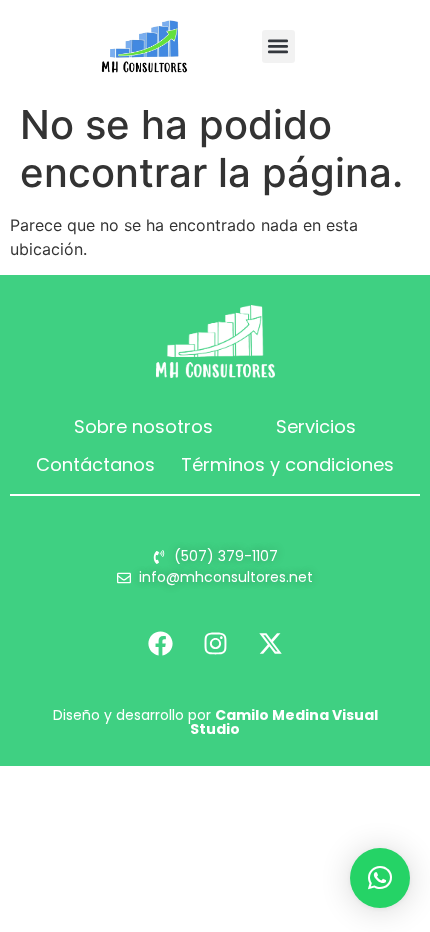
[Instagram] (215, 643)
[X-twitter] (270, 643)
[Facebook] (160, 643)
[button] (278, 46)
